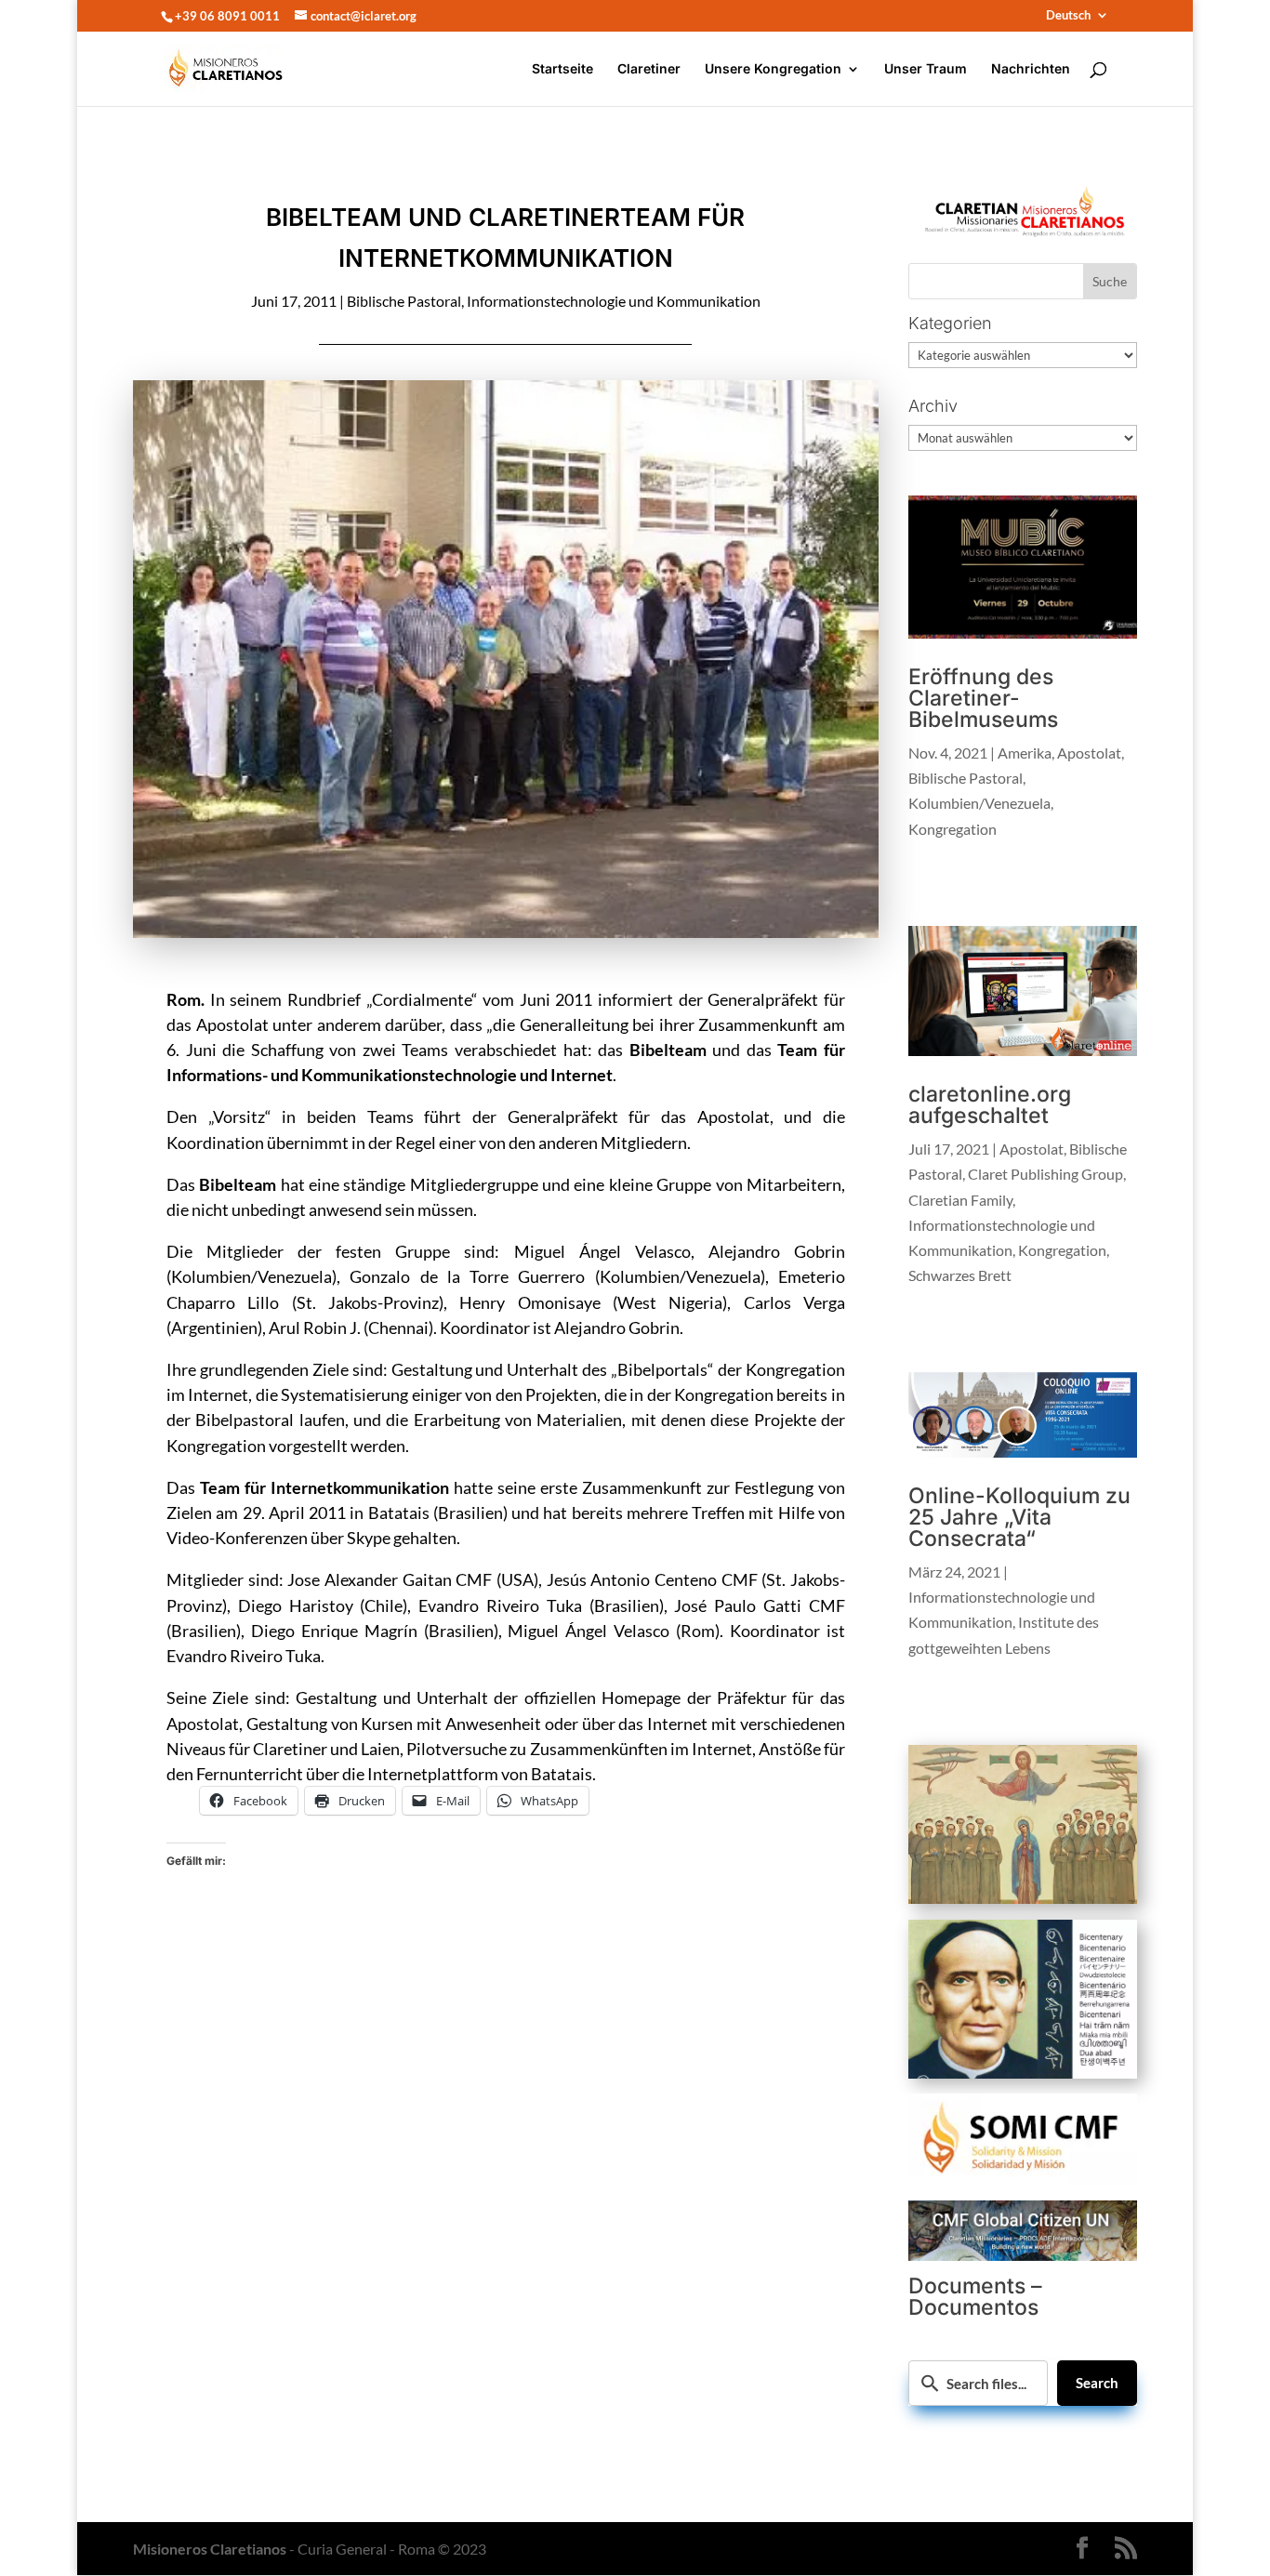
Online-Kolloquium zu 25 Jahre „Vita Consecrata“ (1019, 1517)
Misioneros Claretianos (210, 2549)
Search (1097, 2383)
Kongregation (952, 829)
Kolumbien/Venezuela (979, 803)
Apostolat (1089, 753)
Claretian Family (960, 1200)
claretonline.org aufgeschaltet (990, 1105)
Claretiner (649, 69)
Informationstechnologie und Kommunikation (614, 301)
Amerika (1025, 753)
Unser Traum (926, 69)
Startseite (562, 69)
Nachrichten (1031, 69)
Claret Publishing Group (1045, 1174)
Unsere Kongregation (773, 69)
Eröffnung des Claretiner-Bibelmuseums (983, 698)
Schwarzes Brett (960, 1275)
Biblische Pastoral (404, 301)
